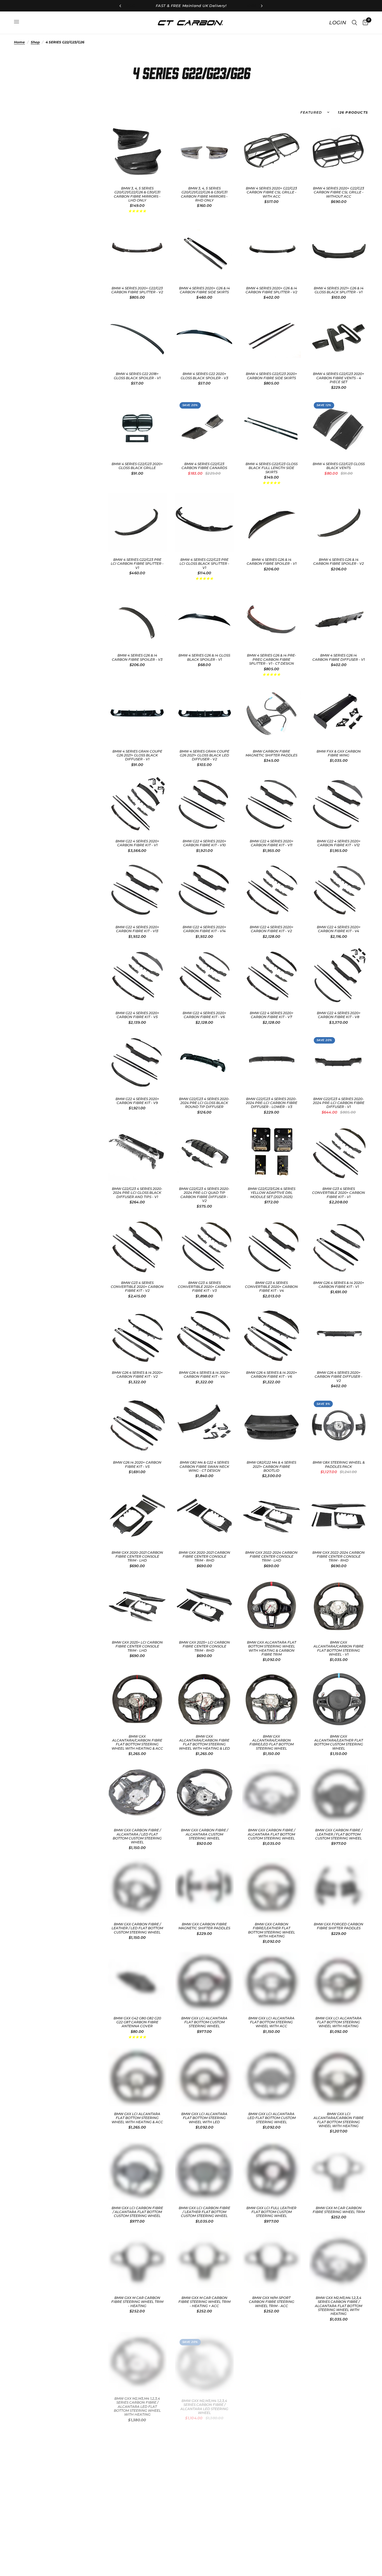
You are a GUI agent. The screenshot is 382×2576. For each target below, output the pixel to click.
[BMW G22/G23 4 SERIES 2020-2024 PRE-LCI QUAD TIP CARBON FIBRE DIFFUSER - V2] (204, 1152)
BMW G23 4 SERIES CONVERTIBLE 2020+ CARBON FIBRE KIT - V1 (339, 1193)
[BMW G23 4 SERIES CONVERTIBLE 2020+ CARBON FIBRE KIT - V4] (272, 1246)
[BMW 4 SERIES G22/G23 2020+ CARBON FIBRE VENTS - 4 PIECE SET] (339, 337)
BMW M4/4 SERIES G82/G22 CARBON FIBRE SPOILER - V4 (271, 2496)
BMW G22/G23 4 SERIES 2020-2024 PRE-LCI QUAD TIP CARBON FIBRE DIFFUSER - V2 (204, 1195)
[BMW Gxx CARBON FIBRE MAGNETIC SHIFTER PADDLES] (204, 1887)
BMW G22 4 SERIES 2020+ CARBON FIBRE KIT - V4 (339, 929)
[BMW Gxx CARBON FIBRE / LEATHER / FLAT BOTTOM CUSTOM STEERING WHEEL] (339, 1793)
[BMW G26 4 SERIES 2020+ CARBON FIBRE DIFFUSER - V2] (339, 1336)
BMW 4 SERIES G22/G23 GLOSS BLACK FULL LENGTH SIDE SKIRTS (272, 468)
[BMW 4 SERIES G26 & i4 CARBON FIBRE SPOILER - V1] (272, 523)
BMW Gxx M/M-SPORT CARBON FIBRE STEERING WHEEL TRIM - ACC (272, 2302)
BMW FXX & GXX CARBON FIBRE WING (339, 753)
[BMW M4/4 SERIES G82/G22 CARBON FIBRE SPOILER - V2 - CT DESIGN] (137, 2457)
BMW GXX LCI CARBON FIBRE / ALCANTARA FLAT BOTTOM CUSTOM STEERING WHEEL (137, 2212)
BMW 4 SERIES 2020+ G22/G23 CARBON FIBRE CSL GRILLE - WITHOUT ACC (339, 192)
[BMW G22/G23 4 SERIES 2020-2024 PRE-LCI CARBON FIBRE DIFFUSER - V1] (339, 1062)
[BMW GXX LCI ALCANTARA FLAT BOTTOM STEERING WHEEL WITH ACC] (272, 1981)
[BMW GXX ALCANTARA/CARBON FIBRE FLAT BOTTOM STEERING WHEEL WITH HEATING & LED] (204, 1699)
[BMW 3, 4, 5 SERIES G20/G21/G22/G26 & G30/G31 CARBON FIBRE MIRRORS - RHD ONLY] (204, 151)
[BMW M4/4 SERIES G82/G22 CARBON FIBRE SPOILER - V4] (272, 2457)
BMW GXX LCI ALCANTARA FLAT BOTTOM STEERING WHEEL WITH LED (204, 2118)
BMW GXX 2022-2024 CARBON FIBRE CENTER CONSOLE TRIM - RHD (339, 1557)
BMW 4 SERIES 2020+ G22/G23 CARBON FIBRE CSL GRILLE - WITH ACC (271, 192)
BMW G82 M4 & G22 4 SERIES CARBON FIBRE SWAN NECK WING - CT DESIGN (204, 1467)
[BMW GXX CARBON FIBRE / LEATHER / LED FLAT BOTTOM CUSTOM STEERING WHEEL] (137, 1887)
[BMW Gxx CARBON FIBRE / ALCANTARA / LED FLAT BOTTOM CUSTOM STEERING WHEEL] (137, 1793)
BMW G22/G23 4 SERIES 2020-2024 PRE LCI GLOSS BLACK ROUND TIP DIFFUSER (204, 1103)
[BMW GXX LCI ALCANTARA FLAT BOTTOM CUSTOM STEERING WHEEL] (204, 1981)
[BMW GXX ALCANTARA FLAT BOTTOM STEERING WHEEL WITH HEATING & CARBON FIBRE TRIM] (272, 1605)
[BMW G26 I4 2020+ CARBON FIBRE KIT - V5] (137, 1426)
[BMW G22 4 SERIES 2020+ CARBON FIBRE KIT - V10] (204, 804)
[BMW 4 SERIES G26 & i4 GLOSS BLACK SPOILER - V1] (204, 618)
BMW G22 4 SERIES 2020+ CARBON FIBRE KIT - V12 (339, 843)
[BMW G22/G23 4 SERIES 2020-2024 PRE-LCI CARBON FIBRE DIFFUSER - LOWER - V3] (272, 1062)
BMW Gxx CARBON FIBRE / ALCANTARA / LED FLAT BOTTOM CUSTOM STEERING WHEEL (137, 1836)
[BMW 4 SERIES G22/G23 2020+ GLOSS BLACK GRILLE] (137, 427)
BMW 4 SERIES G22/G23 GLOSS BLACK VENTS (339, 466)
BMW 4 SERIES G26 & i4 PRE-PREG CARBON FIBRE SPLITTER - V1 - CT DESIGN (272, 659)
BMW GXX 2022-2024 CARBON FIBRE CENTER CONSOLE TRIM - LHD (271, 1557)
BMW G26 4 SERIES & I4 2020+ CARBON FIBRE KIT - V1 (339, 1285)
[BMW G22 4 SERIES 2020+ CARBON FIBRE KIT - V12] (339, 804)
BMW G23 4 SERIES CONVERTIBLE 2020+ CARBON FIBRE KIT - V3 (204, 1287)
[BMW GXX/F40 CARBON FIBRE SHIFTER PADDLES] (272, 2359)
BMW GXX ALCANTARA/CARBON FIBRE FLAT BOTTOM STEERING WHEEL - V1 (339, 1648)
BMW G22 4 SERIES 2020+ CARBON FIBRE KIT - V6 (204, 1015)
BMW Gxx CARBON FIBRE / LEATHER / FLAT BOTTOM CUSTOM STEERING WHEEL (339, 1834)
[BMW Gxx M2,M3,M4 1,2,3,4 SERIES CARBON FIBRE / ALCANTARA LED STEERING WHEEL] (204, 2359)
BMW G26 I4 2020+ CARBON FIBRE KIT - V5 (137, 1464)
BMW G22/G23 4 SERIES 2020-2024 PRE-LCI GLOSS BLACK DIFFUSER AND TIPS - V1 (137, 1193)
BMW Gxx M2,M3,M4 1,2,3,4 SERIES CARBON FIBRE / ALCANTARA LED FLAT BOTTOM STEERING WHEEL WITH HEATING (137, 2404)
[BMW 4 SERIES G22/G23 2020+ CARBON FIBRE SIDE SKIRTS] (272, 337)
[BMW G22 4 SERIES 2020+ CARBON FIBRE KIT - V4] (339, 890)
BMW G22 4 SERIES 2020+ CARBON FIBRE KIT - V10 (204, 843)
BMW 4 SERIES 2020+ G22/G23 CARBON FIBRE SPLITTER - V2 (137, 290)
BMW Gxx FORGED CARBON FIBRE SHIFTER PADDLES (339, 1926)
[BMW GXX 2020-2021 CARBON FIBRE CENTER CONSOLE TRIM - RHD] (204, 1515)
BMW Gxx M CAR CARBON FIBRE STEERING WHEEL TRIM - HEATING (137, 2302)
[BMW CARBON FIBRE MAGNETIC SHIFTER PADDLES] (272, 714)
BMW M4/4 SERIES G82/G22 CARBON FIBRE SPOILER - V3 (204, 2496)
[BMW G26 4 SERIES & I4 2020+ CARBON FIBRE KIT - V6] (272, 1336)
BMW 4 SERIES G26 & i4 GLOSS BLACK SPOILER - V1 (204, 657)
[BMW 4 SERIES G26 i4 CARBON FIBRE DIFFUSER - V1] (339, 618)
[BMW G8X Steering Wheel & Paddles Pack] (339, 1426)
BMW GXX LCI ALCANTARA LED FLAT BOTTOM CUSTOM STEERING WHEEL (272, 2118)
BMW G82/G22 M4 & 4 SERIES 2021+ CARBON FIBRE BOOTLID (271, 1467)
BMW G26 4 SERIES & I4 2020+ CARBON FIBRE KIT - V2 (137, 1375)
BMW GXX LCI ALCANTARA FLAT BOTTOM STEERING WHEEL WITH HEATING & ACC (137, 2118)
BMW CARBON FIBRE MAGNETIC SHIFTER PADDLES (271, 753)
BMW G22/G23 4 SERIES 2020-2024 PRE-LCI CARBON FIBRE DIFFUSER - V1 (339, 1103)
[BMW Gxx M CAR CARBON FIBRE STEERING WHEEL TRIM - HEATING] (137, 2261)
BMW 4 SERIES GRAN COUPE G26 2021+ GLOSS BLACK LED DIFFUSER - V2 (204, 755)
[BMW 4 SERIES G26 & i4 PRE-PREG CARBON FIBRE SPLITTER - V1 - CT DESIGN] (272, 618)
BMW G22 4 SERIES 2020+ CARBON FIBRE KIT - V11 (272, 843)
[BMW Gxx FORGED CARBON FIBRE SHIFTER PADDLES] (339, 1887)
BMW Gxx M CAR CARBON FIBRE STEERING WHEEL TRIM (339, 2210)
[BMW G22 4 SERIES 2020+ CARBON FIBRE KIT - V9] (137, 1062)
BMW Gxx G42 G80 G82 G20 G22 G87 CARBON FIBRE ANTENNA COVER (137, 2022)
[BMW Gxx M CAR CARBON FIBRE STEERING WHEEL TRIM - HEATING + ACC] (204, 2261)
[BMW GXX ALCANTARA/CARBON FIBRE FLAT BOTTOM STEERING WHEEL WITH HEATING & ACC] (137, 1699)
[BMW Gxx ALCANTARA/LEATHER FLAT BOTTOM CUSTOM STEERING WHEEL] (339, 1699)
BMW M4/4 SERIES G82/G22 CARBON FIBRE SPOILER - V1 (339, 2398)
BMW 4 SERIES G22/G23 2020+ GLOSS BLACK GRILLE (137, 466)
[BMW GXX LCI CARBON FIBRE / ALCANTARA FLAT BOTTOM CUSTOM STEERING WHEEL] (137, 2171)
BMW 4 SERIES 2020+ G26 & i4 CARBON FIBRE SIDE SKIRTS (204, 290)
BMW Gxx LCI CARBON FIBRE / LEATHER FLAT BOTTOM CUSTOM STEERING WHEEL (204, 2212)
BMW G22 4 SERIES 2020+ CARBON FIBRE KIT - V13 (137, 929)
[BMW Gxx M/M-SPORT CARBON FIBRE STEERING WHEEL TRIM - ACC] (272, 2261)
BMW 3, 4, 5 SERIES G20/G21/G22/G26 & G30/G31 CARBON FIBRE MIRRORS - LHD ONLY (137, 194)
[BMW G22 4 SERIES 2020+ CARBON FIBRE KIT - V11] (272, 804)
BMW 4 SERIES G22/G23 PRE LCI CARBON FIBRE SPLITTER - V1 (137, 564)
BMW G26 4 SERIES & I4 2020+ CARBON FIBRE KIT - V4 (204, 1375)
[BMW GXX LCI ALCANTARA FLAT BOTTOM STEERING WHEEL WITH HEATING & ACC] (137, 2077)
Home (19, 42)
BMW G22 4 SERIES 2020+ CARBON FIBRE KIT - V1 (137, 843)
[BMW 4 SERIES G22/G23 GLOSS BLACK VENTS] (339, 427)
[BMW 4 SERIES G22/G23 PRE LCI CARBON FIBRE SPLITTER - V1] (137, 523)
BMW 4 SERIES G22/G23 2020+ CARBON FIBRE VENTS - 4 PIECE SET (339, 378)
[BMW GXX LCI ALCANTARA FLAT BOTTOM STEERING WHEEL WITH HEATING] (339, 1981)
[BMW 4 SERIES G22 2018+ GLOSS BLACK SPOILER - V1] (137, 337)
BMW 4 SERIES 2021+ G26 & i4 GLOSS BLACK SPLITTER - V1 (339, 290)
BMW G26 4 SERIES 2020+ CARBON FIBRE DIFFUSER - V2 (339, 1377)
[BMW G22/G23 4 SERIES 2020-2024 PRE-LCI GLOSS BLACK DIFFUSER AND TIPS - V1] (137, 1152)
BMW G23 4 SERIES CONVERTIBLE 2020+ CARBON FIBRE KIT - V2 (137, 1287)
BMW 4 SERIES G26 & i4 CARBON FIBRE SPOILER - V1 (272, 562)
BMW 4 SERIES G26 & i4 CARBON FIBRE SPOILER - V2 (339, 562)
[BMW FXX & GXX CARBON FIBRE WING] (339, 714)
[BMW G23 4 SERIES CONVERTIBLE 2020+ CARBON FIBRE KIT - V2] (137, 1246)
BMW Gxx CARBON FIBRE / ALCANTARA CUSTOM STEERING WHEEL (204, 1834)
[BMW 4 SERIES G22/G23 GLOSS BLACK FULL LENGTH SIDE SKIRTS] (272, 427)
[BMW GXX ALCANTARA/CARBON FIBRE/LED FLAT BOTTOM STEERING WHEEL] (272, 1699)
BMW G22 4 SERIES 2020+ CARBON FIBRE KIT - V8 (339, 1015)
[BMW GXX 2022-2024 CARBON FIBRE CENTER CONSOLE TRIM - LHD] (272, 1515)
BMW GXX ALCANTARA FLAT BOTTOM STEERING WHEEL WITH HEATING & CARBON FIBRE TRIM (272, 1648)
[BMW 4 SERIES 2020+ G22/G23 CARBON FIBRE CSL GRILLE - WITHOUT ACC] (339, 151)
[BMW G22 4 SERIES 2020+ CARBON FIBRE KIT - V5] (137, 976)
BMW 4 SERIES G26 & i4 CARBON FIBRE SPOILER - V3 (137, 657)
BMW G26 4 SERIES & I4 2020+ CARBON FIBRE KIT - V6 (272, 1375)
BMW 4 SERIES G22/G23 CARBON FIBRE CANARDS (204, 466)
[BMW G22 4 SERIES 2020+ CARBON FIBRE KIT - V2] (272, 890)
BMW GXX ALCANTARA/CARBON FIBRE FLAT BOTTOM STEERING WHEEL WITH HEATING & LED (204, 1742)
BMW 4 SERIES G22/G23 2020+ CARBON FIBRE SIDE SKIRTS (271, 376)
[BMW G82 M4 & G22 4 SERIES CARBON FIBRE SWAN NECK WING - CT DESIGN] (204, 1426)
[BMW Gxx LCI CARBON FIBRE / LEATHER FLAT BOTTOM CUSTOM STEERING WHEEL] (204, 2171)
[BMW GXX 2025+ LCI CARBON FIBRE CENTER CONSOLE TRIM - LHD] (137, 1605)
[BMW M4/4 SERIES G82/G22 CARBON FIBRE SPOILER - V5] (339, 2457)
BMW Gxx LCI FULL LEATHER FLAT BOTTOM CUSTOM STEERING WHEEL (271, 2212)
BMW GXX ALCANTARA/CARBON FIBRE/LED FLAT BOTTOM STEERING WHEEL (272, 1742)
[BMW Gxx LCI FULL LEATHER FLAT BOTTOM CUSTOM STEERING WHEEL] (272, 2171)
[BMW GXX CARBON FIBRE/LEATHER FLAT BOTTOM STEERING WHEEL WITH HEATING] (272, 1887)
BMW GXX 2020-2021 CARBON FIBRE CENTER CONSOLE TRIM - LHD (137, 1557)
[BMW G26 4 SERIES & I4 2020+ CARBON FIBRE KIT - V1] (339, 1246)
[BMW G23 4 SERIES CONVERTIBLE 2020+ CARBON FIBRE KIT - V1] (339, 1152)
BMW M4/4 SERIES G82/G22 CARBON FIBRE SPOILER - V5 (339, 2496)
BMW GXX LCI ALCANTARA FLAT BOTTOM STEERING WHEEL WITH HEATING (339, 2022)
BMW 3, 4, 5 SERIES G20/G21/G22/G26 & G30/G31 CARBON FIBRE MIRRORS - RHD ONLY (204, 194)
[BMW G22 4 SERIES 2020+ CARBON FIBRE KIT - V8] (339, 976)
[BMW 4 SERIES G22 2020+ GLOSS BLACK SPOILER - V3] (204, 337)
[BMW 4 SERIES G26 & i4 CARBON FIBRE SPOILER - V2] (339, 523)
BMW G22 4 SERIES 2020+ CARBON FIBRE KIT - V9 (137, 1101)
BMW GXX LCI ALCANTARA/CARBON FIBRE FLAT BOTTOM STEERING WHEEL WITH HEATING (339, 2120)
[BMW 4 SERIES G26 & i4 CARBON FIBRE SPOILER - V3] (137, 618)
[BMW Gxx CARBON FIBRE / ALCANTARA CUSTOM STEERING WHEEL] (204, 1793)
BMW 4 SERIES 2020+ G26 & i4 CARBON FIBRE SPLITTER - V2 (271, 290)
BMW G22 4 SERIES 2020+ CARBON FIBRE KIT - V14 (204, 929)
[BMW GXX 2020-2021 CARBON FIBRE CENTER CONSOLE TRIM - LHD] (137, 1515)
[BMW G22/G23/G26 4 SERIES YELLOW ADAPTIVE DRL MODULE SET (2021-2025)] (272, 1152)
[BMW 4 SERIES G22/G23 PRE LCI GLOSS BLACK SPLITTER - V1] (204, 523)
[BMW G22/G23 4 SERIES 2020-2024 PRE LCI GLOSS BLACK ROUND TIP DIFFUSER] (204, 1062)
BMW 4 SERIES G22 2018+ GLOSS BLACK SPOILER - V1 (137, 376)
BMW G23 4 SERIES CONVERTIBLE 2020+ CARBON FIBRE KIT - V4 (271, 1287)
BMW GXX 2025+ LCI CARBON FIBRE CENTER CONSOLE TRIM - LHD (137, 1646)
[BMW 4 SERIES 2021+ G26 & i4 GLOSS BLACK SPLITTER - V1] (339, 251)
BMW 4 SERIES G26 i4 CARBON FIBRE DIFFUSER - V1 (339, 657)
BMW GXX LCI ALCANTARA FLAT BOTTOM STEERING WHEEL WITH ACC (271, 2022)
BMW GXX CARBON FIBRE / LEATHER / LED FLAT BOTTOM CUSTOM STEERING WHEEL (137, 1928)
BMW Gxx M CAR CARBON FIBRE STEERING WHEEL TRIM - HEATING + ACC (204, 2302)
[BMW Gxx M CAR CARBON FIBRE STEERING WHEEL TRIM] (339, 2171)
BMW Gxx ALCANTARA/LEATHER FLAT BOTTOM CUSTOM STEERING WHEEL (339, 1742)
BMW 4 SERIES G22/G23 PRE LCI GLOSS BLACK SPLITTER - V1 (204, 564)
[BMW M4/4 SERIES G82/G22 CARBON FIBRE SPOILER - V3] (204, 2457)
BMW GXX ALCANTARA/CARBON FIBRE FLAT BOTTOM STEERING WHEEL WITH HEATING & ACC (137, 1742)
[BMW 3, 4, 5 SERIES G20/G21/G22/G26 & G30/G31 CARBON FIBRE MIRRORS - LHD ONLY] (137, 151)
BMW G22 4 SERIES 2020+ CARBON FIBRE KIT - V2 (272, 929)
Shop (35, 42)
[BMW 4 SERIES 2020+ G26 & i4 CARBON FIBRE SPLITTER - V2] (272, 251)
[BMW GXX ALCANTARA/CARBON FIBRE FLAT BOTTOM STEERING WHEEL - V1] (339, 1605)
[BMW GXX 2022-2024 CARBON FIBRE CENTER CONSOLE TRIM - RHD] (339, 1515)
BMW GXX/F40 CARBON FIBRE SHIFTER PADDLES (272, 2398)
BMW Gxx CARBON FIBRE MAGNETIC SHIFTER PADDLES (204, 1926)
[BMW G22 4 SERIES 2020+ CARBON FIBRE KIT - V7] (272, 976)
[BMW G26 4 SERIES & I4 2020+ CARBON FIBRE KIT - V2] (137, 1336)
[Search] (354, 23)
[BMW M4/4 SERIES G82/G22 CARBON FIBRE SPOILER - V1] (339, 2359)
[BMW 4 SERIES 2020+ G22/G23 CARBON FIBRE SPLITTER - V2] (137, 251)
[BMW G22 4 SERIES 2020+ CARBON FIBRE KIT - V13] (137, 890)
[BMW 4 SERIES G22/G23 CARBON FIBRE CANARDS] (204, 427)
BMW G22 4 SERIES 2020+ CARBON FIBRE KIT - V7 (272, 1015)
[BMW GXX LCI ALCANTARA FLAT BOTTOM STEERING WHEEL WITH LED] (204, 2077)
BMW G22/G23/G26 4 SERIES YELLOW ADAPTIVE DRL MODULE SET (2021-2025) (272, 1193)
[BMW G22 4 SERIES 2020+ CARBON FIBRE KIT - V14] (204, 890)
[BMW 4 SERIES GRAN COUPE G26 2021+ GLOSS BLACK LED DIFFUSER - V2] (204, 714)
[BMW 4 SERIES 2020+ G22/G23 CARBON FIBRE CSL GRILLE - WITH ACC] (272, 151)
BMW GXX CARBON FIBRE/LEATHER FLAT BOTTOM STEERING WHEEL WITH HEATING (272, 1930)
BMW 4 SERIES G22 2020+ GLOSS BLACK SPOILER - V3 (204, 376)
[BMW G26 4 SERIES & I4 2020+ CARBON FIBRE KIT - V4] (204, 1336)
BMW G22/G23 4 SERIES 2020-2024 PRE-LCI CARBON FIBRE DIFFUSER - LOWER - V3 (272, 1103)
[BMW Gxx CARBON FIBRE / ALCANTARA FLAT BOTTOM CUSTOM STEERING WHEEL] (272, 1793)
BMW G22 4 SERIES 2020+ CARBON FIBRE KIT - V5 (137, 1015)
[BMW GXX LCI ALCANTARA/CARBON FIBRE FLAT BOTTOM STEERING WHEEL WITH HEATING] (339, 2077)
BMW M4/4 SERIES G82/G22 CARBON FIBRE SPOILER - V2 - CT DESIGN (137, 2498)
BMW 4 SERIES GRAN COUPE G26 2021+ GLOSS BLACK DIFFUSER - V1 (137, 755)
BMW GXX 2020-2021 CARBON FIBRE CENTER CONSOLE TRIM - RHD (204, 1557)
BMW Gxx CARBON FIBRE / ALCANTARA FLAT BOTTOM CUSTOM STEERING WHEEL (271, 1834)
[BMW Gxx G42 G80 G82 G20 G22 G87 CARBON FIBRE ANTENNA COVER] (137, 1981)
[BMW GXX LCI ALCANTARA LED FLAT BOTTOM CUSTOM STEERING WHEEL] (272, 2077)
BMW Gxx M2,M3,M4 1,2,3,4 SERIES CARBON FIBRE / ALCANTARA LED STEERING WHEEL (204, 2402)
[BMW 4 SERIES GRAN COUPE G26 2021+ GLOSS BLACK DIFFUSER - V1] (137, 714)
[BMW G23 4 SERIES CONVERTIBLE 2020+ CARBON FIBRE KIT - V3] (204, 1246)
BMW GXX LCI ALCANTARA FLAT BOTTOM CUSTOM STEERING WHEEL (204, 2022)
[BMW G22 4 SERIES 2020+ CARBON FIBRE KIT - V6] (204, 976)
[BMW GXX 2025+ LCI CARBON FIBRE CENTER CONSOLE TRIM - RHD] (204, 1605)
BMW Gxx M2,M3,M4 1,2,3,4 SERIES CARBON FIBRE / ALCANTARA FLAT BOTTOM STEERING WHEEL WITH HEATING (339, 2306)
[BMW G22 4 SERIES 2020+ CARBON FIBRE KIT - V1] (137, 804)
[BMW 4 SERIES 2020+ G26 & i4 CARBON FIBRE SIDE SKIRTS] (204, 251)
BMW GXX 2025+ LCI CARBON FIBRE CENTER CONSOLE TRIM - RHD (204, 1646)
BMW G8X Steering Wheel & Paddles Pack (339, 1464)
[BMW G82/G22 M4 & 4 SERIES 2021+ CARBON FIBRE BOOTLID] (272, 1426)
